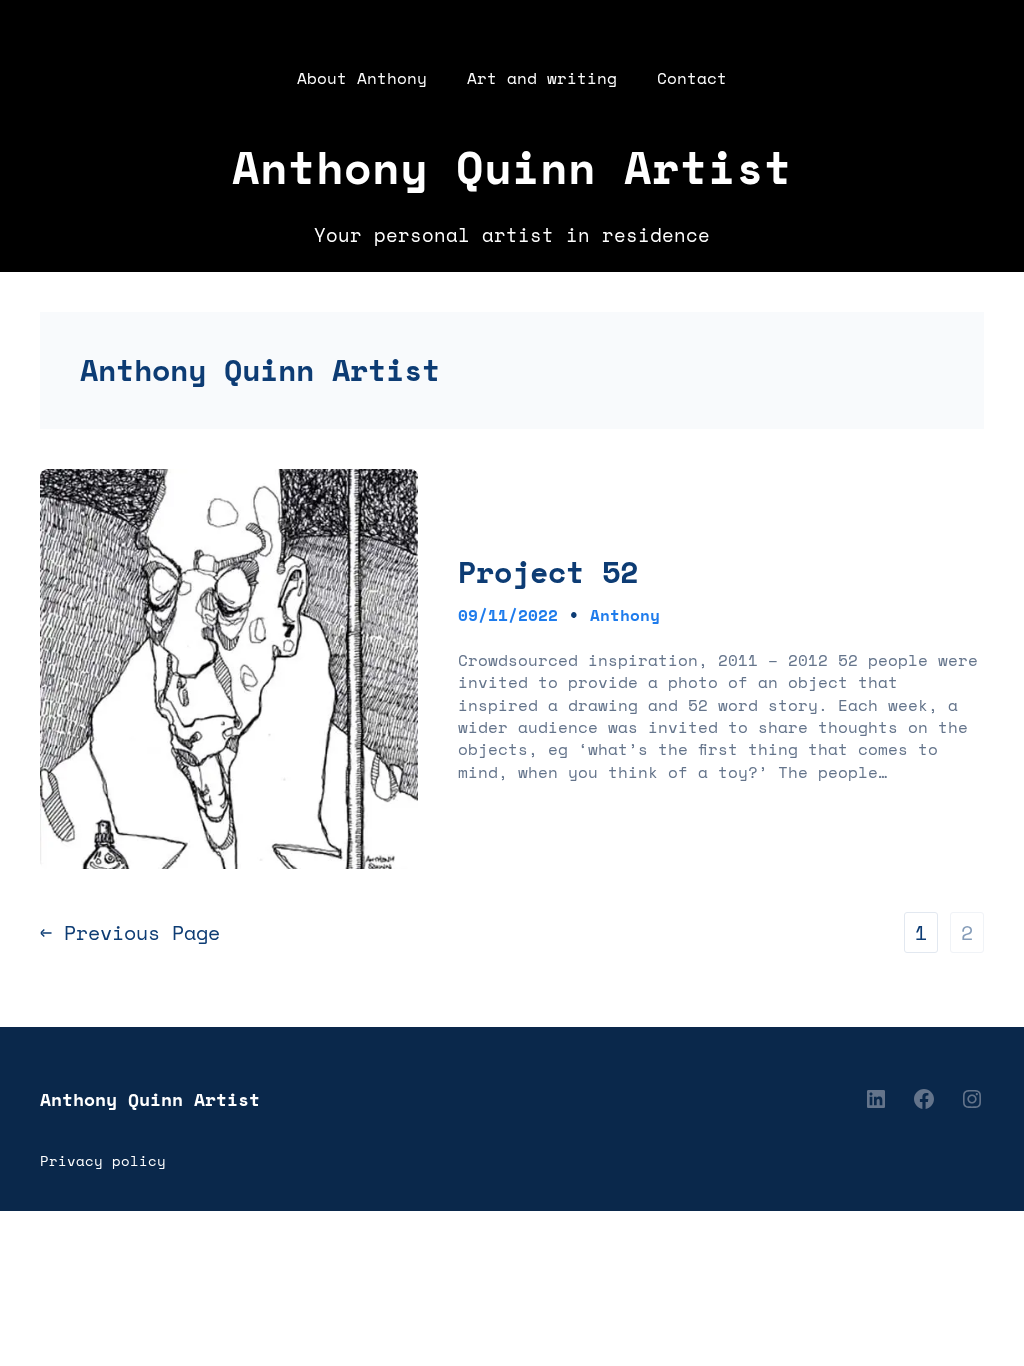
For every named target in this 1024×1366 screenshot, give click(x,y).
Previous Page (130, 933)
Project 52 (548, 572)
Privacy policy (103, 1161)
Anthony (625, 615)
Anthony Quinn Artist (512, 167)
